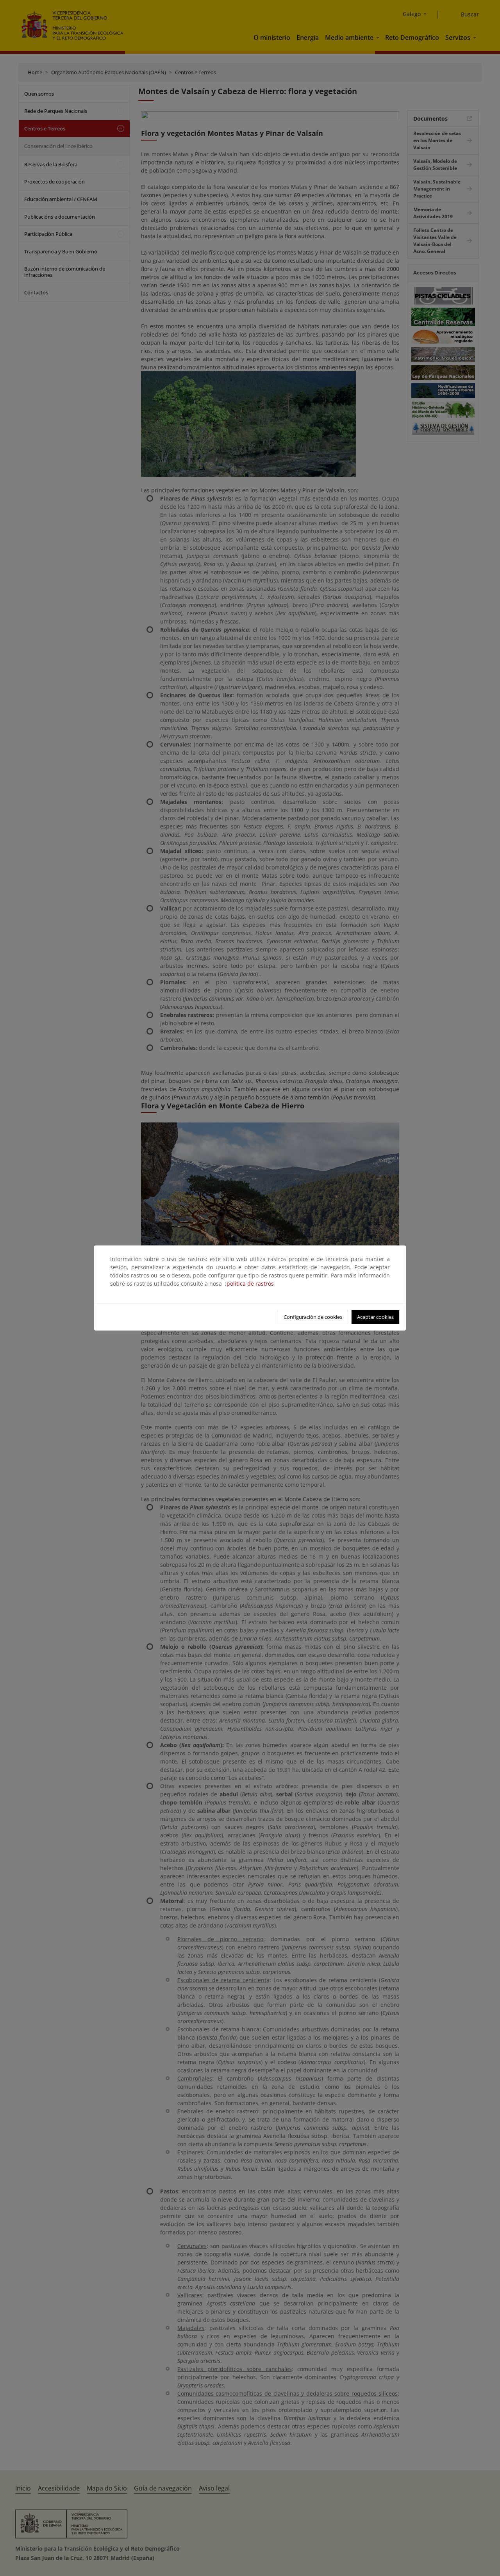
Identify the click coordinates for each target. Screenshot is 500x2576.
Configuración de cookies (313, 1317)
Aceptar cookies (375, 1317)
